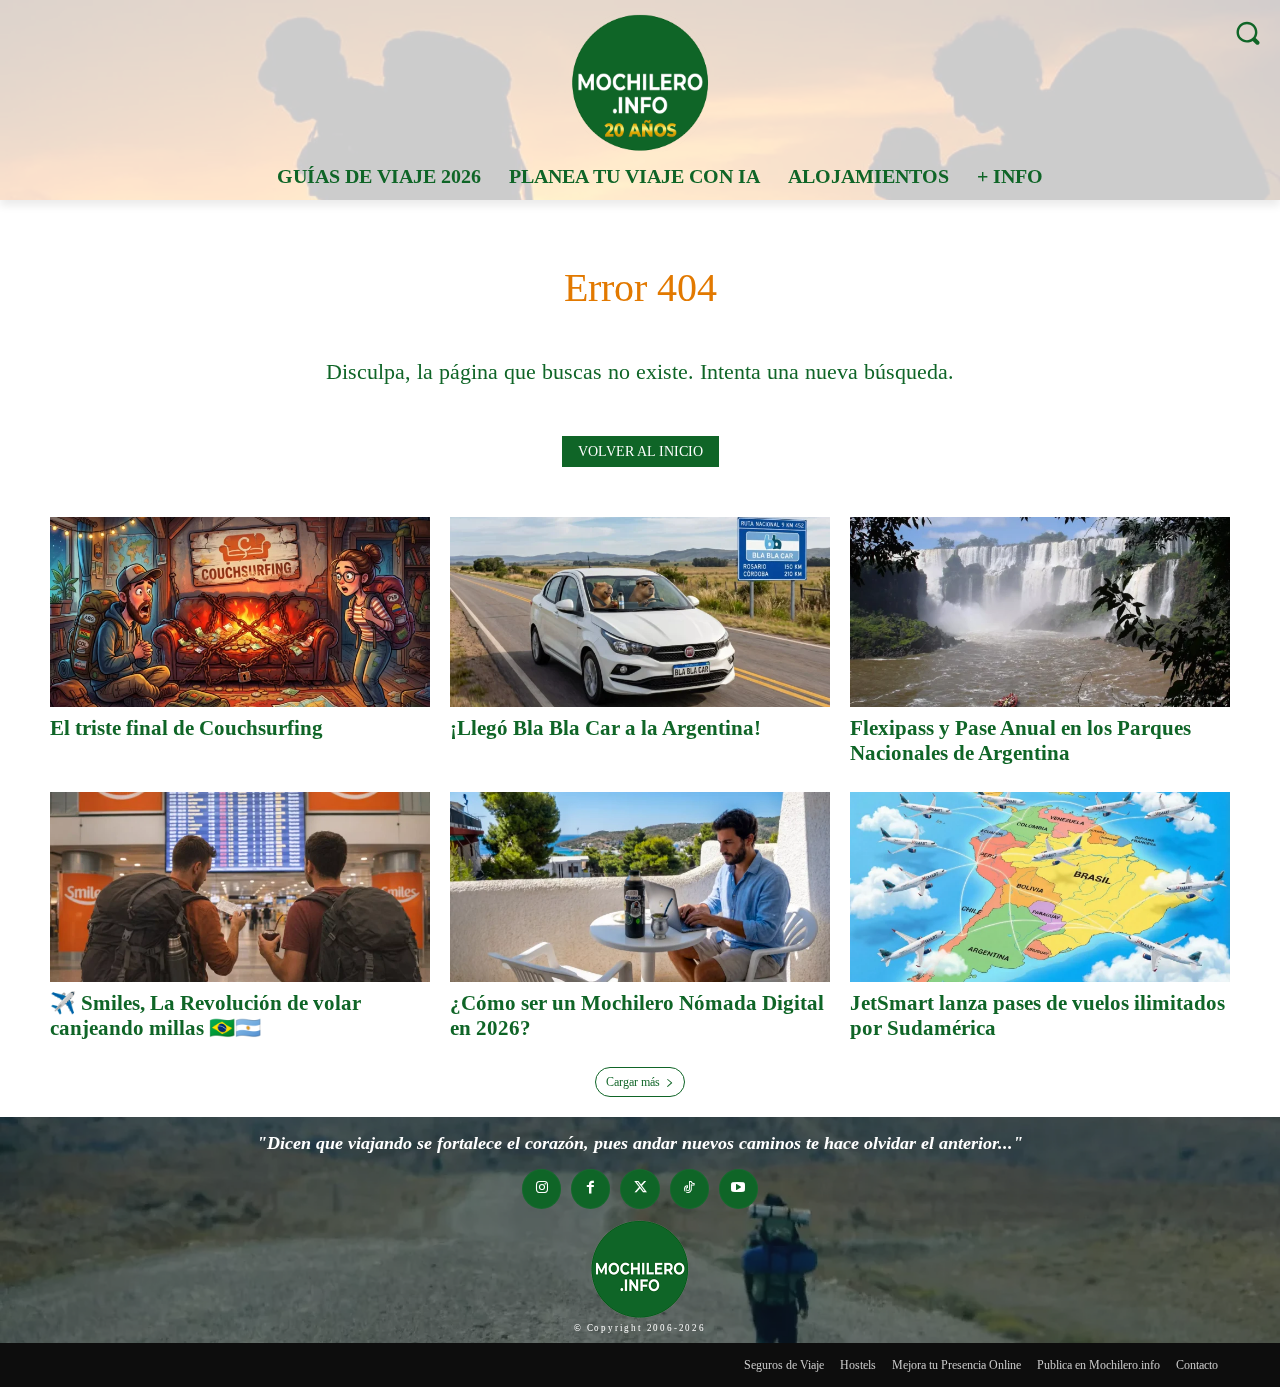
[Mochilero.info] (640, 82)
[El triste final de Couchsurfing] (240, 612)
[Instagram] (541, 1188)
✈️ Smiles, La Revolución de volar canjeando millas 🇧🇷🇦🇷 (205, 1015)
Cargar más (633, 1082)
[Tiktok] (689, 1188)
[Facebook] (590, 1188)
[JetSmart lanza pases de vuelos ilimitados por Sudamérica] (1040, 887)
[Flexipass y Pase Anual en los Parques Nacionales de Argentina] (1040, 612)
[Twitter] (639, 1188)
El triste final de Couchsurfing (186, 728)
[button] (1247, 32)
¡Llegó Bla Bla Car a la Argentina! (605, 728)
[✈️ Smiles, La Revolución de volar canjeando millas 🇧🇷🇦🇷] (240, 887)
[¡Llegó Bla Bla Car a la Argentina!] (640, 612)
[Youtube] (738, 1188)
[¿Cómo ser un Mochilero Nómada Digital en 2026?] (640, 887)
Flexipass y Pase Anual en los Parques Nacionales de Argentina (1020, 740)
